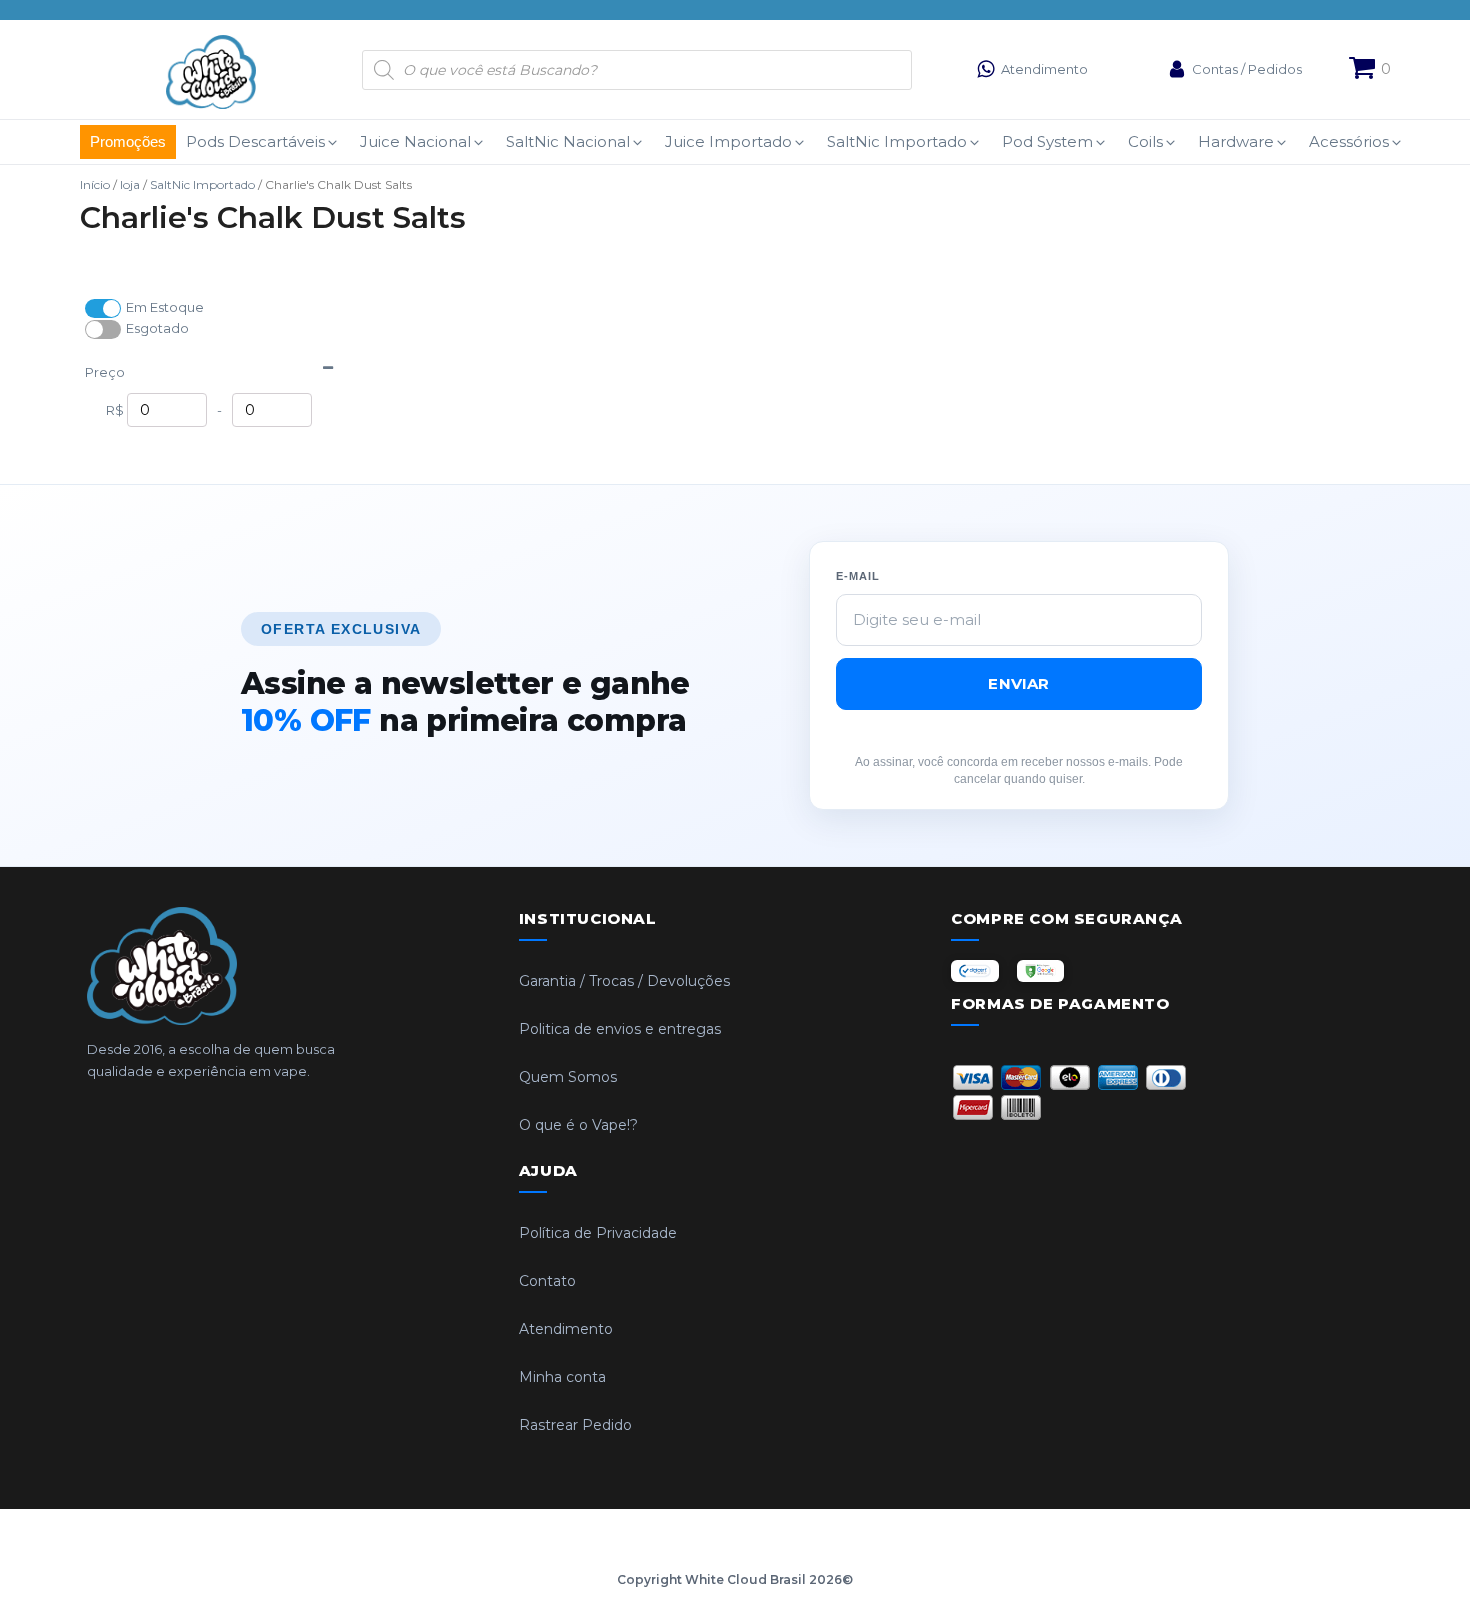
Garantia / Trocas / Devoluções (624, 981)
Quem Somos (568, 1077)
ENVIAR (1018, 683)
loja (130, 184)
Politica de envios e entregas (620, 1029)
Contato (547, 1281)
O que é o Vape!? (578, 1125)
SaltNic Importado (202, 184)
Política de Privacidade (598, 1233)
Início (95, 184)
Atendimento (566, 1329)
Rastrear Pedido (575, 1425)
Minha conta (562, 1377)
